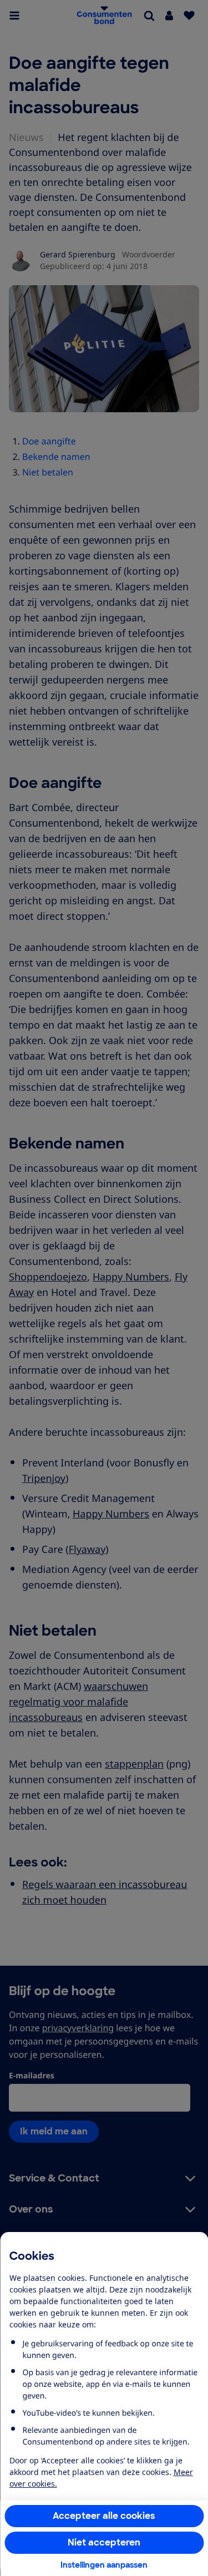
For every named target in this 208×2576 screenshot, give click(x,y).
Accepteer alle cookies (104, 2516)
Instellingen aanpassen (104, 2565)
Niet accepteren (104, 2542)
